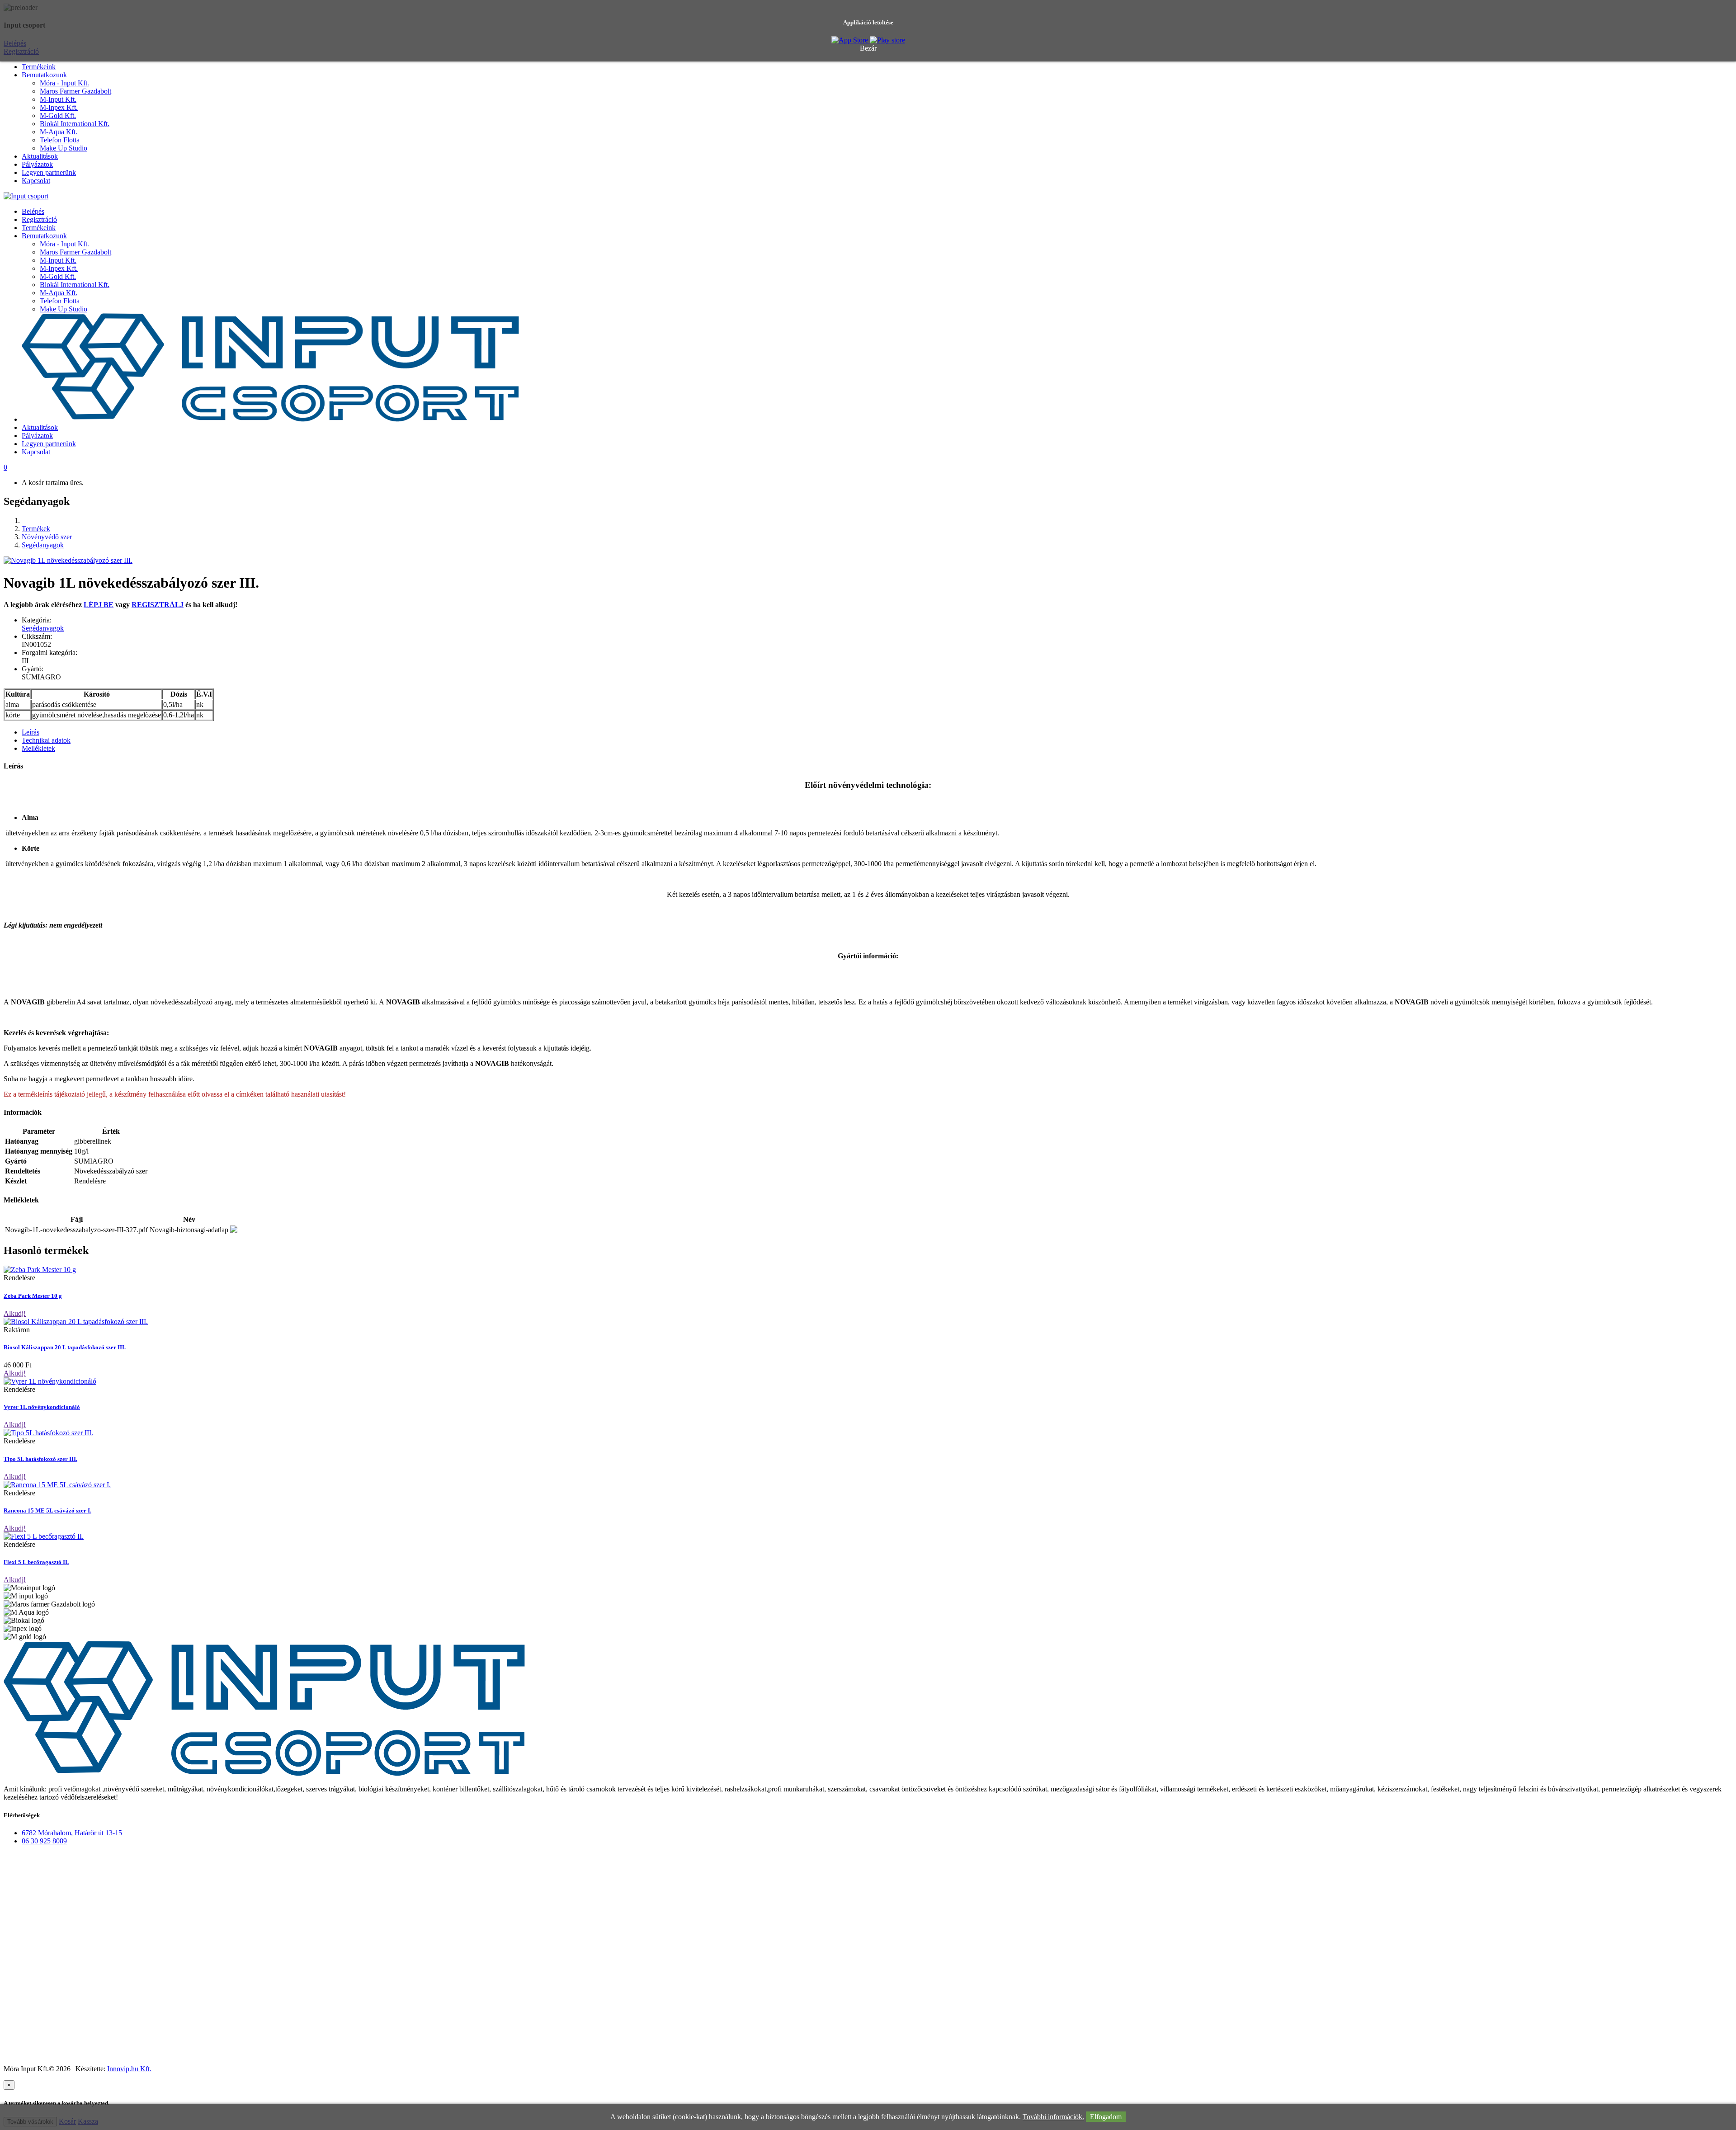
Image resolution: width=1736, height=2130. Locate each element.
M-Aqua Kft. (59, 132)
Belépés (33, 211)
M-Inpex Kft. (59, 107)
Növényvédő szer (47, 537)
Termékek (36, 529)
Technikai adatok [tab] (46, 740)
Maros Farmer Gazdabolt (75, 91)
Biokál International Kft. (75, 124)
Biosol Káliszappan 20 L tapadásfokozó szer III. (65, 1347)
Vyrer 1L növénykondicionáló (42, 1407)
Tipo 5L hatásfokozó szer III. (40, 1459)
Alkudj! (15, 1313)
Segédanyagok (43, 545)
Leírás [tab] (31, 732)
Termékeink (39, 67)
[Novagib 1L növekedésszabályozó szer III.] (68, 560)
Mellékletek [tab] (38, 748)
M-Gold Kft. (58, 115)
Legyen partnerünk (49, 172)
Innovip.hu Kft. (129, 2069)
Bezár (868, 48)
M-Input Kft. (58, 99)
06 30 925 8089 (44, 1841)
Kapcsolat (36, 181)
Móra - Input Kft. (64, 83)
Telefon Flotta (60, 140)
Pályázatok (37, 164)
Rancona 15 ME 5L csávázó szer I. (47, 1510)
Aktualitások (40, 156)
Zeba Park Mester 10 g (33, 1296)
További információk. (1053, 2117)
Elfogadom (1106, 2117)
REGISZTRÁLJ (158, 605)
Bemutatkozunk (44, 75)
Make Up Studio (64, 148)
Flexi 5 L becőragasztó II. (36, 1562)
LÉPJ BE (99, 605)
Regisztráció (39, 219)
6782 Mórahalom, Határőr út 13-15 (72, 1833)
